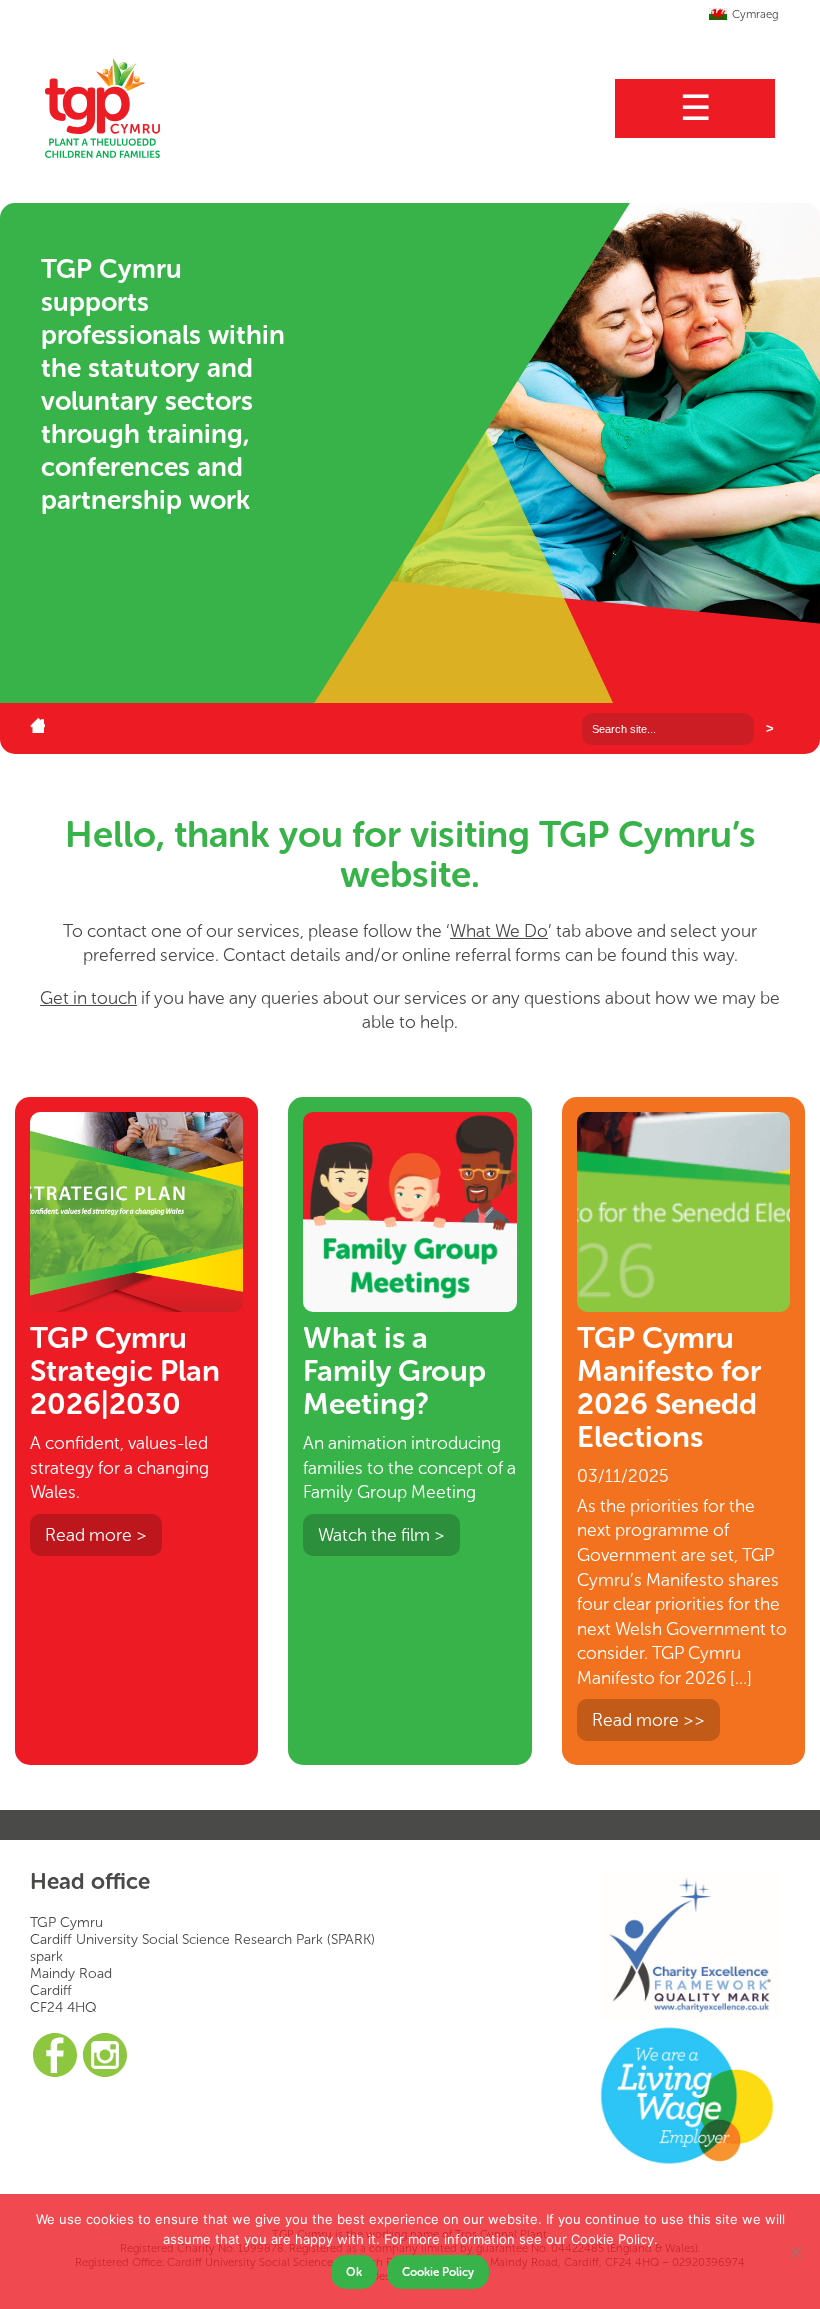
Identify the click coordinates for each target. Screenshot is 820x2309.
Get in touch (88, 998)
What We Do (499, 931)
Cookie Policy (438, 2272)
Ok (354, 2272)
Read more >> (648, 1720)
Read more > (96, 1535)
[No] (795, 2252)
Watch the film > (381, 1535)
